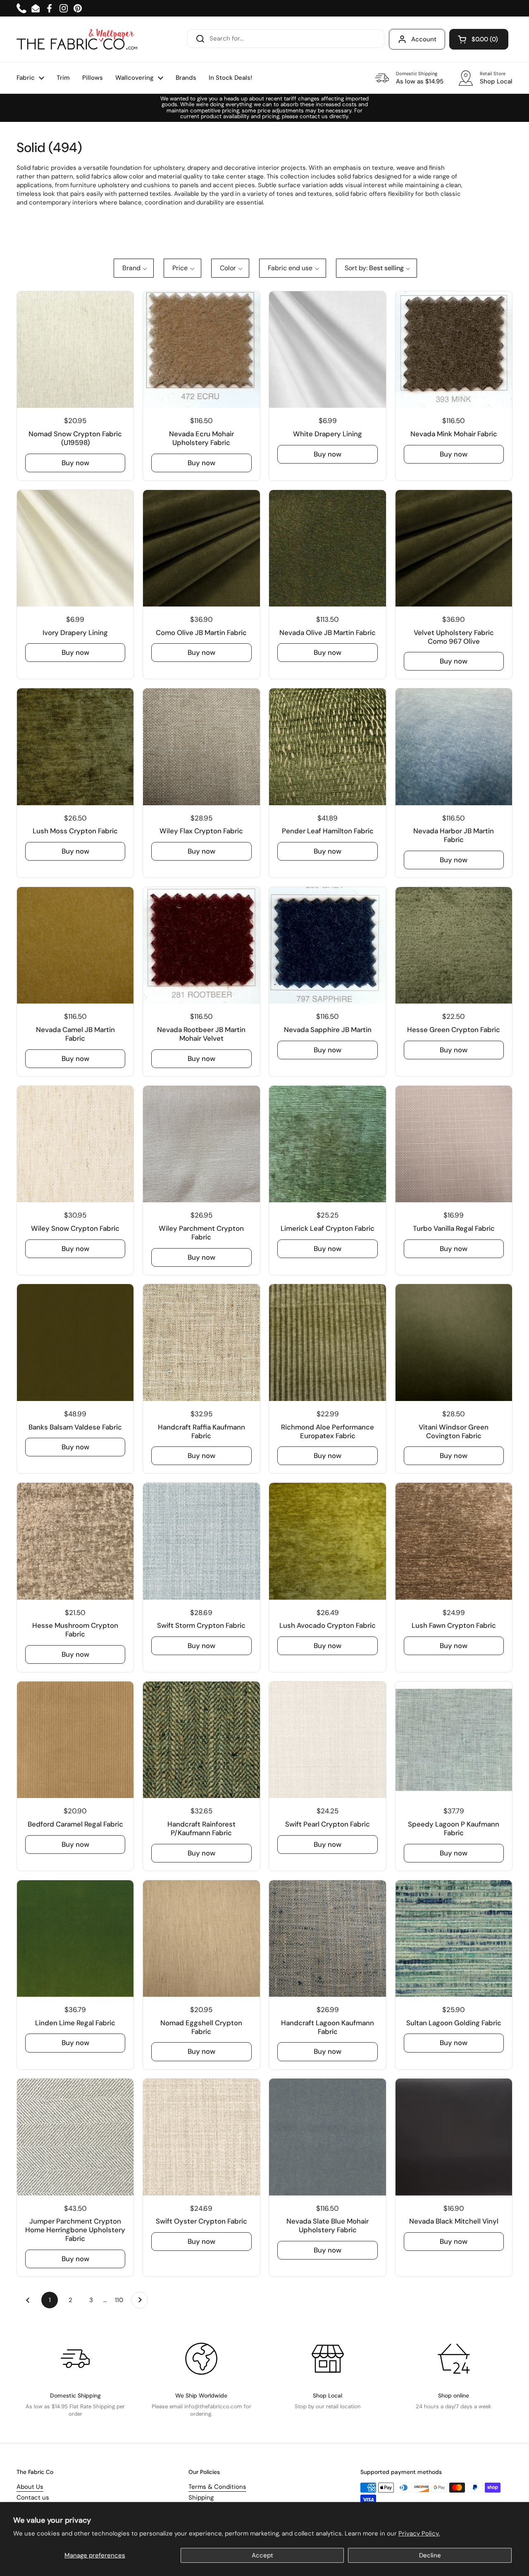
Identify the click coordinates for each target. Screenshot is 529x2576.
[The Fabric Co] (77, 39)
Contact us (33, 2498)
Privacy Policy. (419, 2533)
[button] (479, 39)
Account (424, 39)
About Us (30, 2487)
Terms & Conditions (217, 2487)
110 (121, 2300)
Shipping (201, 2498)
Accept (262, 2555)
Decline (430, 2555)
